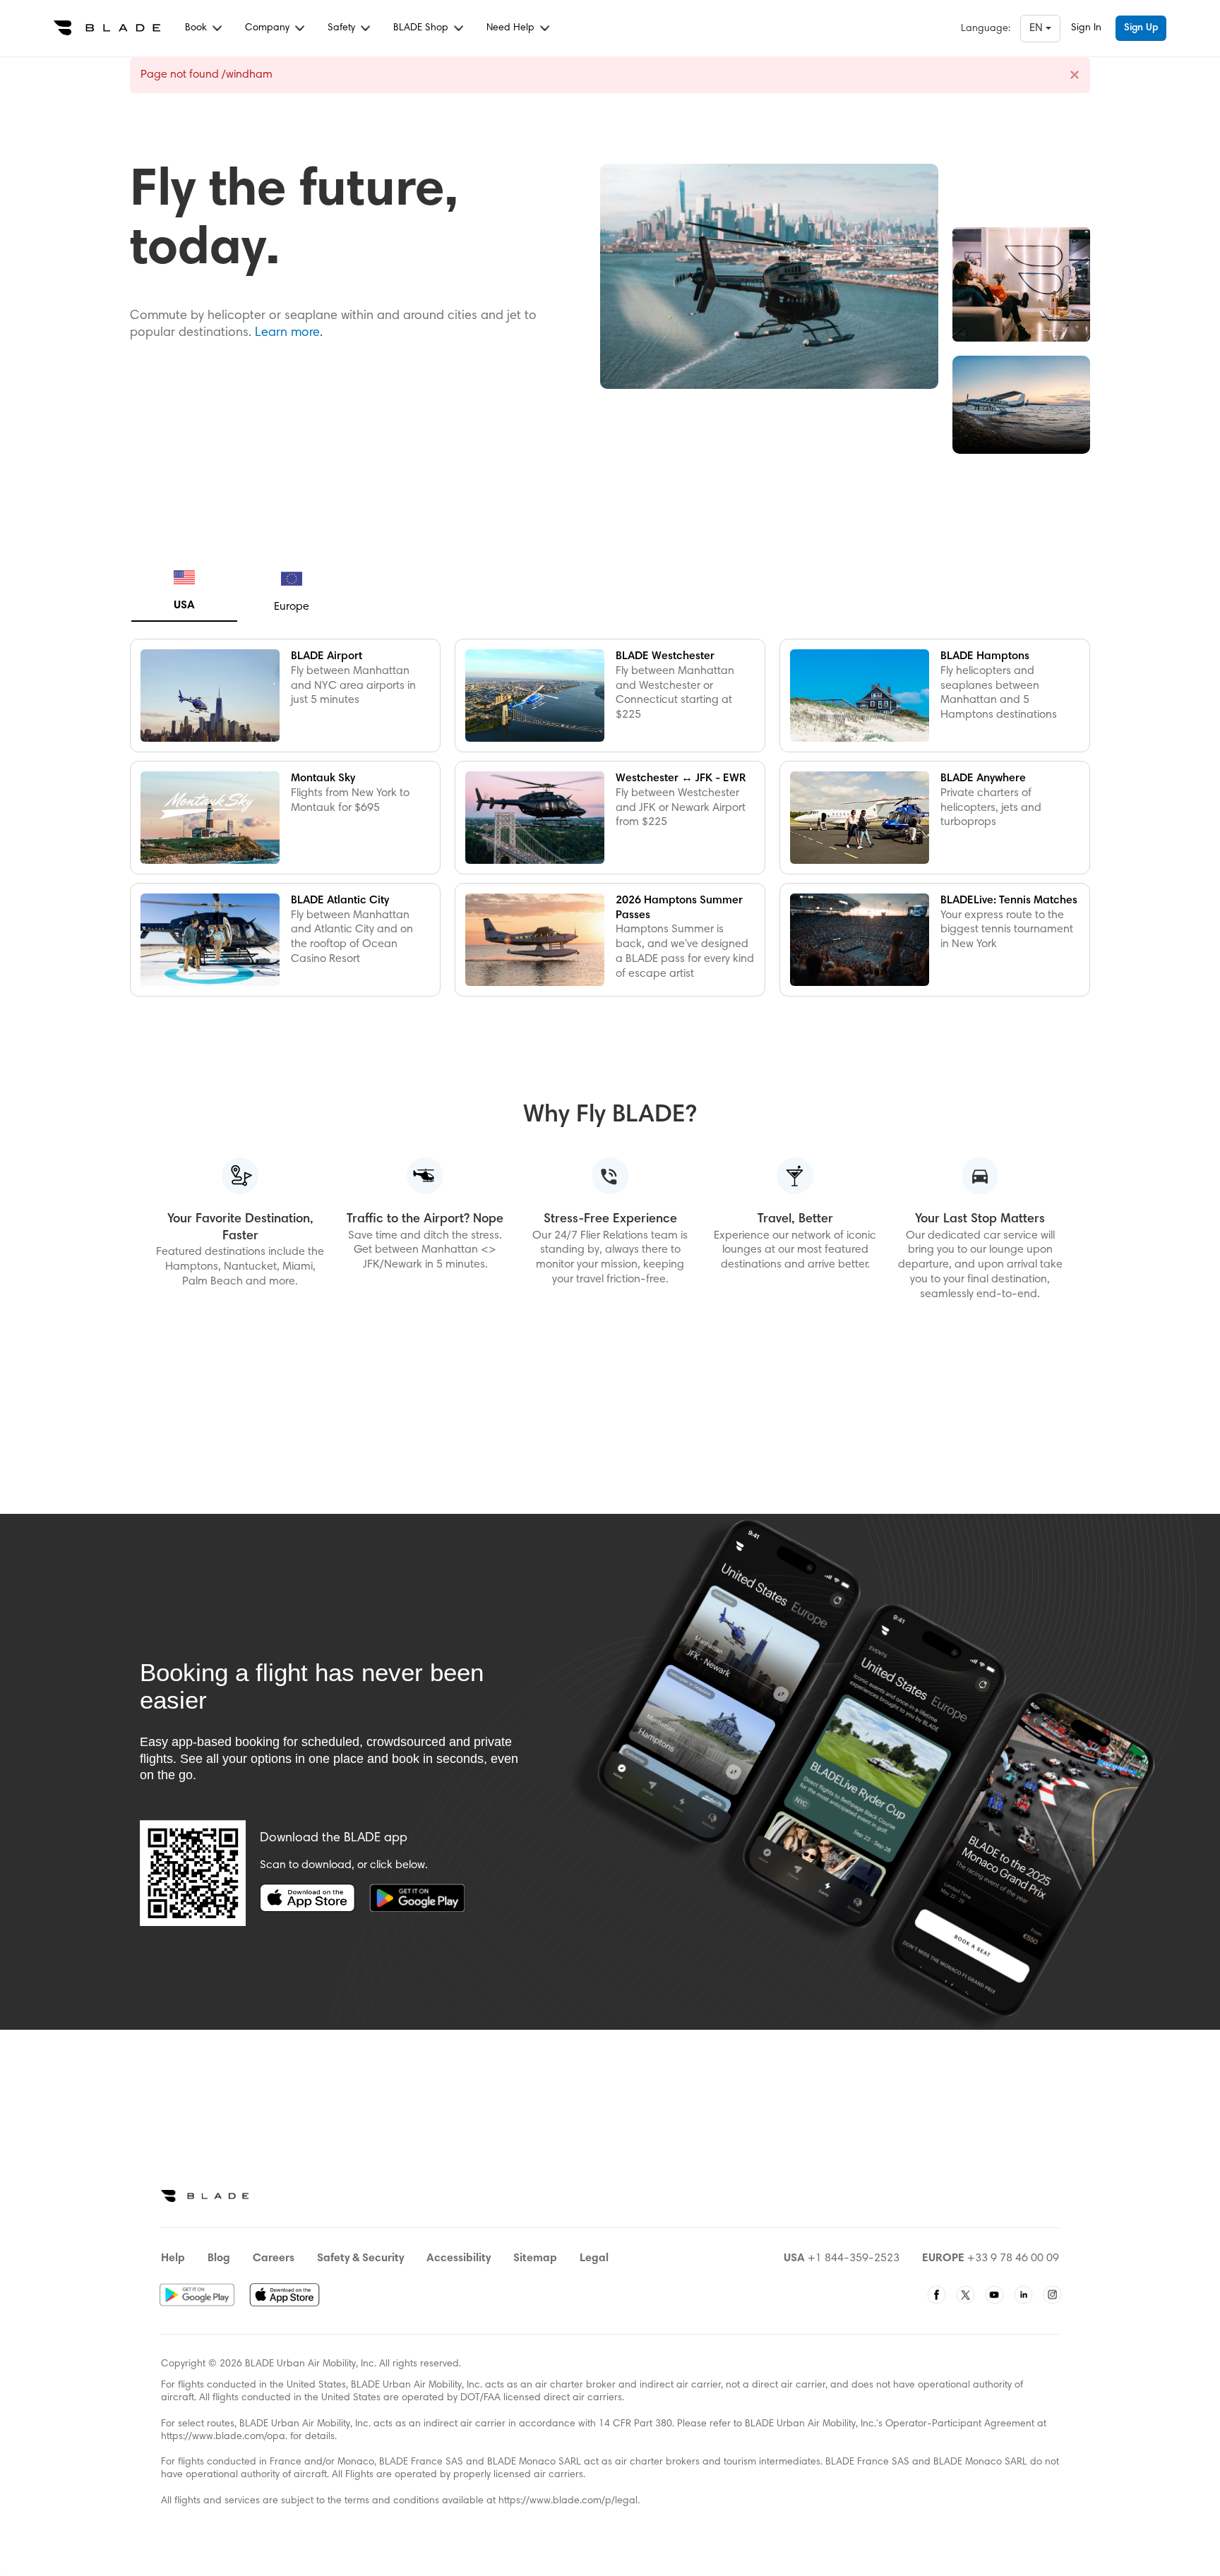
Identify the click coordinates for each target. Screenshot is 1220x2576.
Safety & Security (360, 2258)
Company (269, 28)
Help (173, 2258)
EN (1037, 28)
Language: (986, 29)
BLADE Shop (422, 28)
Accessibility (459, 2258)
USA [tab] (184, 606)
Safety (343, 28)
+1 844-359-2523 (854, 2258)
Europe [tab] (292, 607)
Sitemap (535, 2258)
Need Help (512, 28)
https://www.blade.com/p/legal (568, 2501)
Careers (274, 2258)
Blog (219, 2258)
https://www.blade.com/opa (223, 2437)
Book (197, 28)
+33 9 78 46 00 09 (1013, 2258)
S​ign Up (1141, 28)
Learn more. (289, 333)
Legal (594, 2258)
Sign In (1086, 28)
